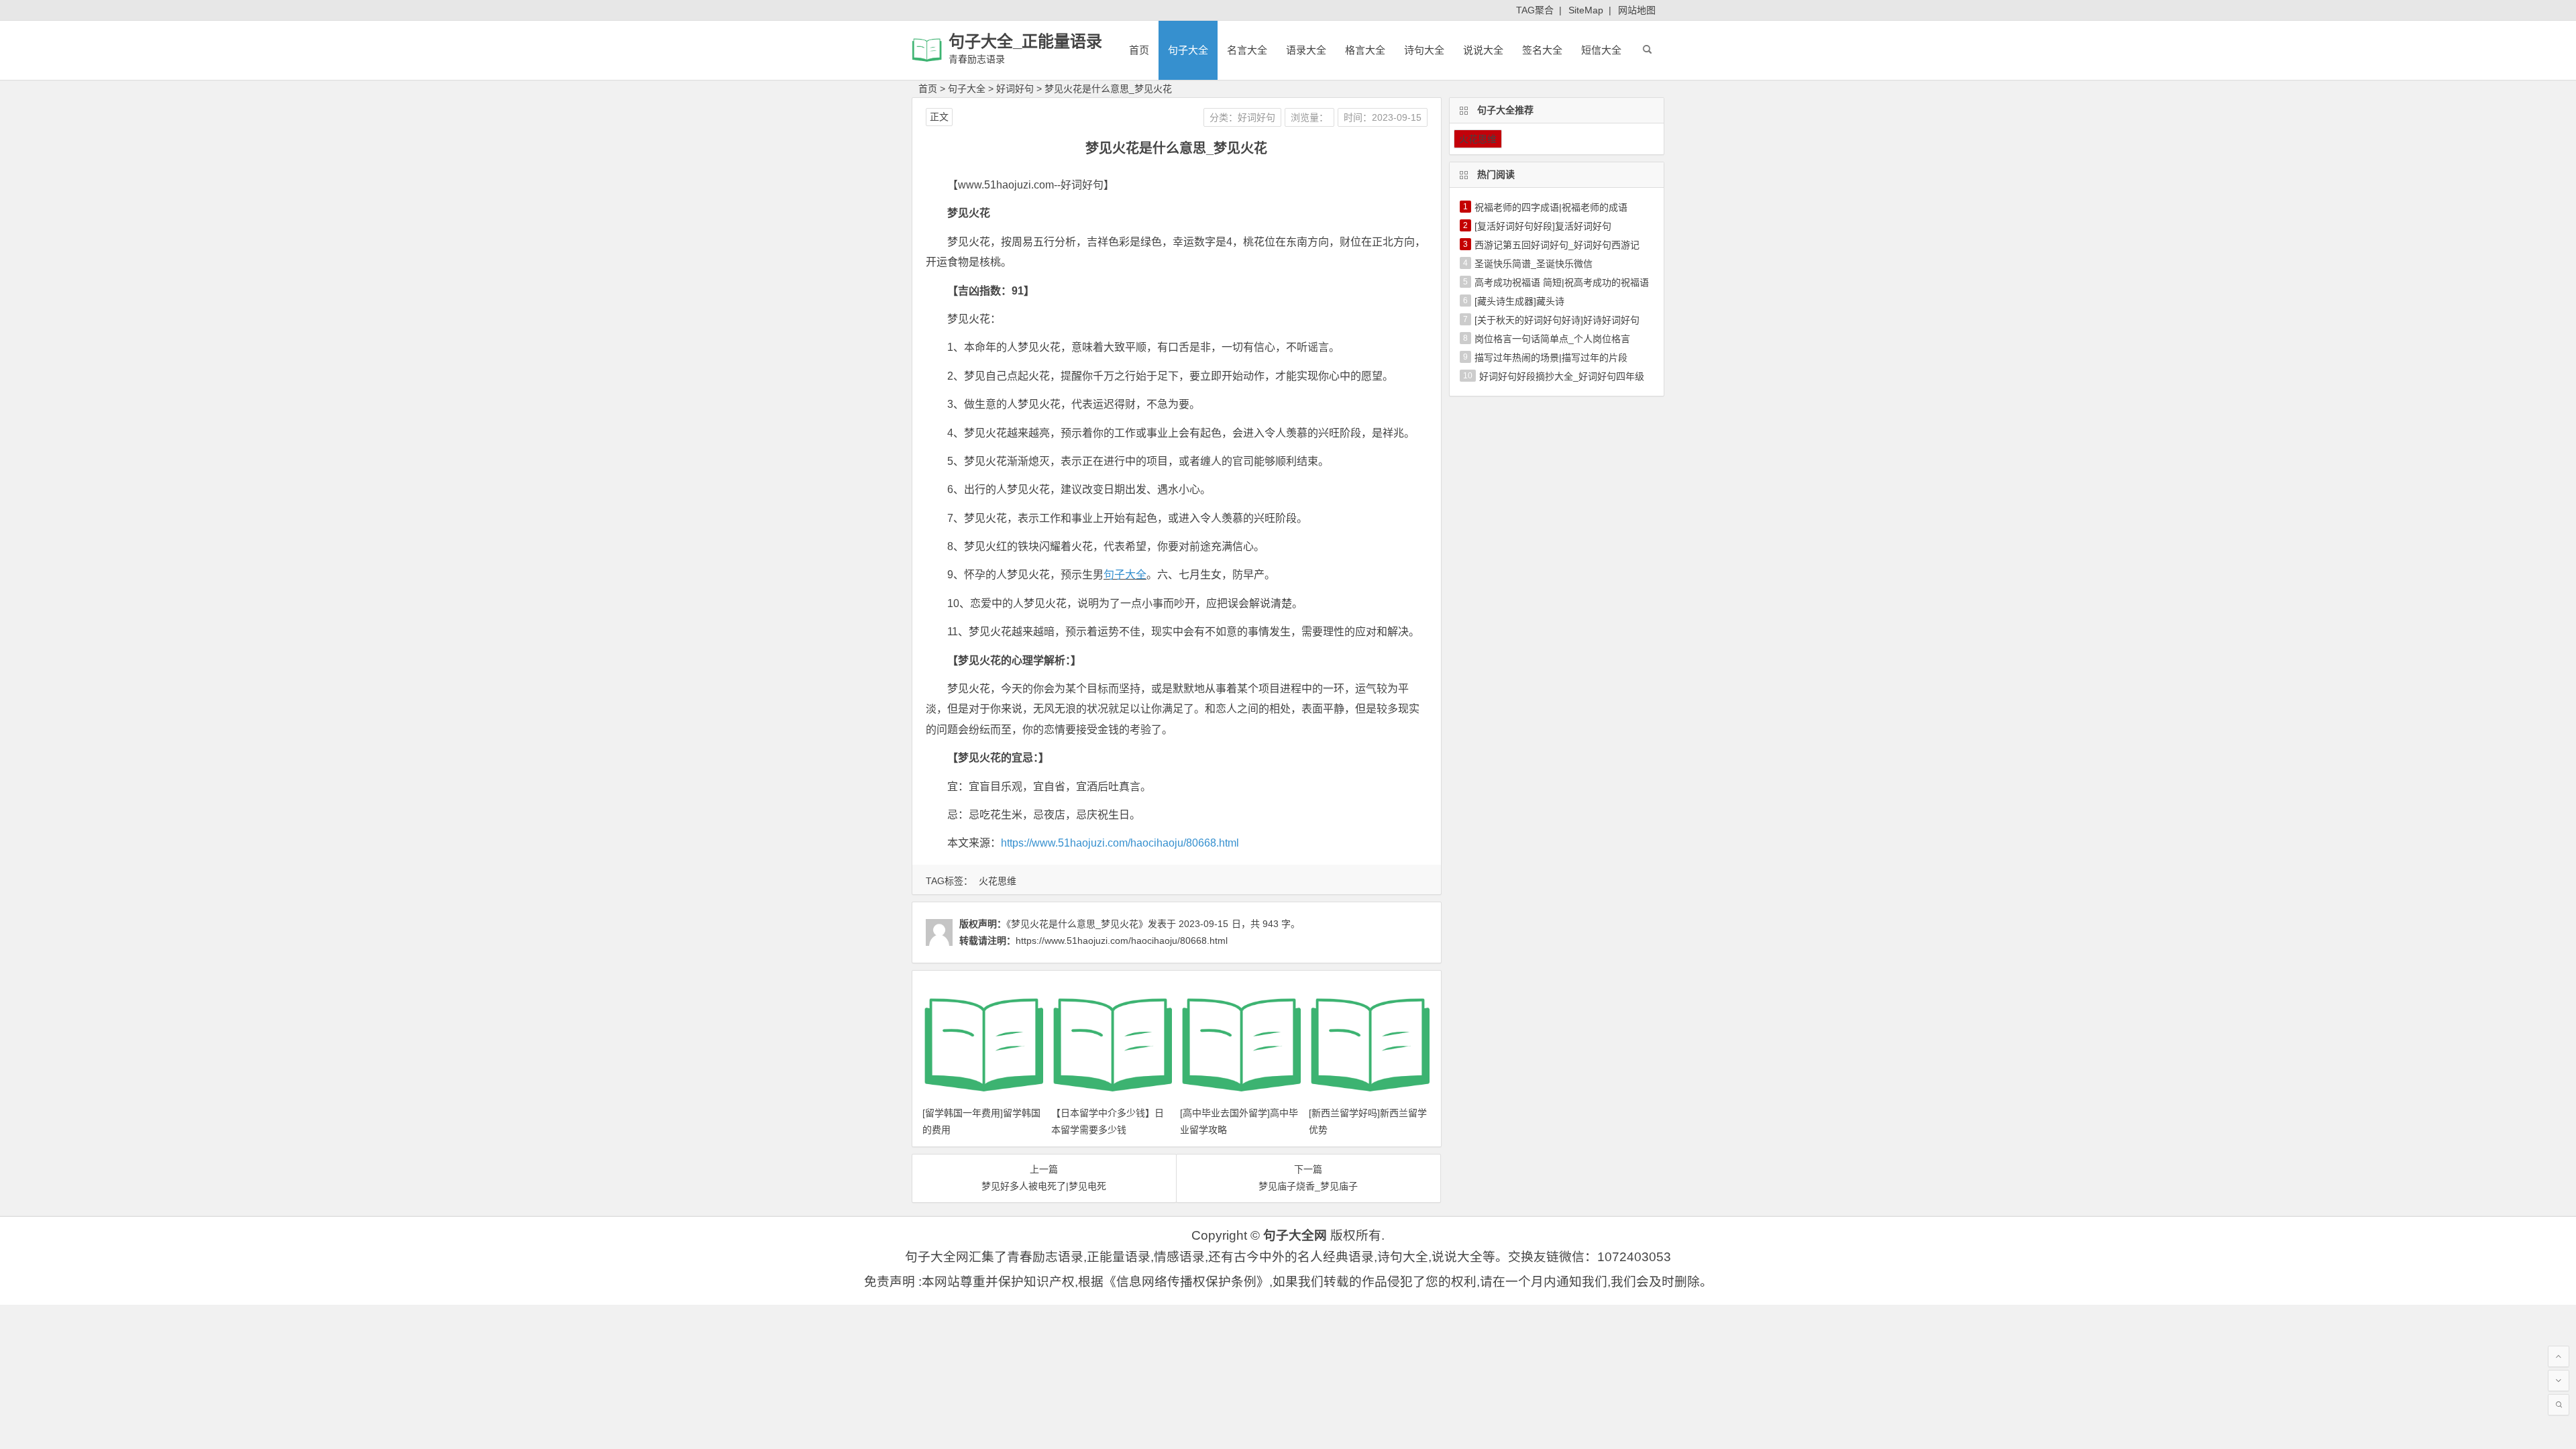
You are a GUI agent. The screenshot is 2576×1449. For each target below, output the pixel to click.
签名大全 (1542, 50)
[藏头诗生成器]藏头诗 (1519, 301)
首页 (1139, 50)
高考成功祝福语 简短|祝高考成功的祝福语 (1562, 282)
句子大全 (1188, 50)
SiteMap (1586, 10)
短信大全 (1601, 50)
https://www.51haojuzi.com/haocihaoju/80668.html (1120, 843)
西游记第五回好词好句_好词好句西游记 (1557, 245)
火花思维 (998, 881)
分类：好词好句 (1242, 117)
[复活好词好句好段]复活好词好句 (1543, 226)
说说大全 (1483, 50)
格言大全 (1365, 50)
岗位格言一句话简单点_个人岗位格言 (1552, 339)
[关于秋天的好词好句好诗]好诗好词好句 (1557, 320)
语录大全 (1306, 50)
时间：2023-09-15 (1383, 117)
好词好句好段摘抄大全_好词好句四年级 (1562, 376)
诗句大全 (1424, 50)
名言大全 (1247, 50)
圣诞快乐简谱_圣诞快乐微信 (1534, 264)
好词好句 (1015, 89)
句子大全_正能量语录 (1025, 41)
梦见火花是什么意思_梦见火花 (1108, 89)
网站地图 (1637, 10)
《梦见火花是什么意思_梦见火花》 (1077, 924)
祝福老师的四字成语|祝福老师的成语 (1551, 207)
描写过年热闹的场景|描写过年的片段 (1551, 358)
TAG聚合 (1535, 10)
